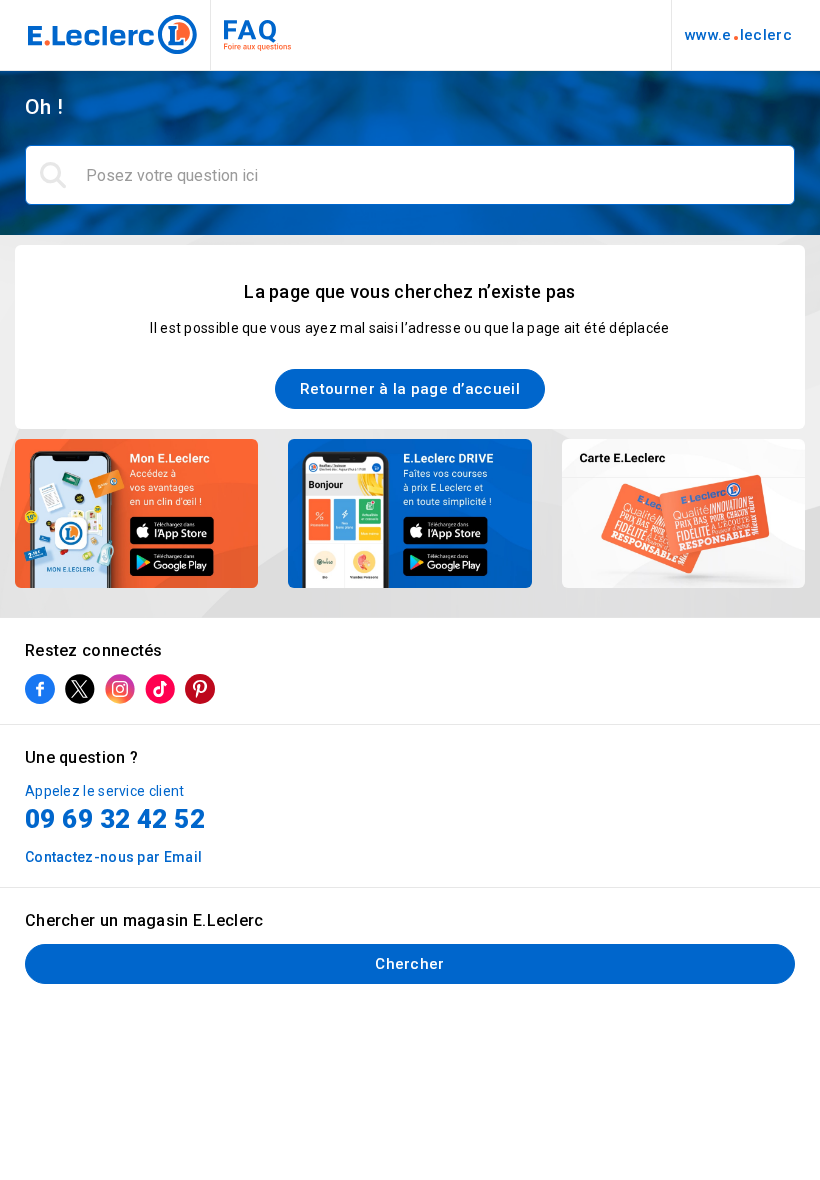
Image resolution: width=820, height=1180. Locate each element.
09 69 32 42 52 (115, 819)
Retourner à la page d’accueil (410, 389)
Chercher (409, 964)
